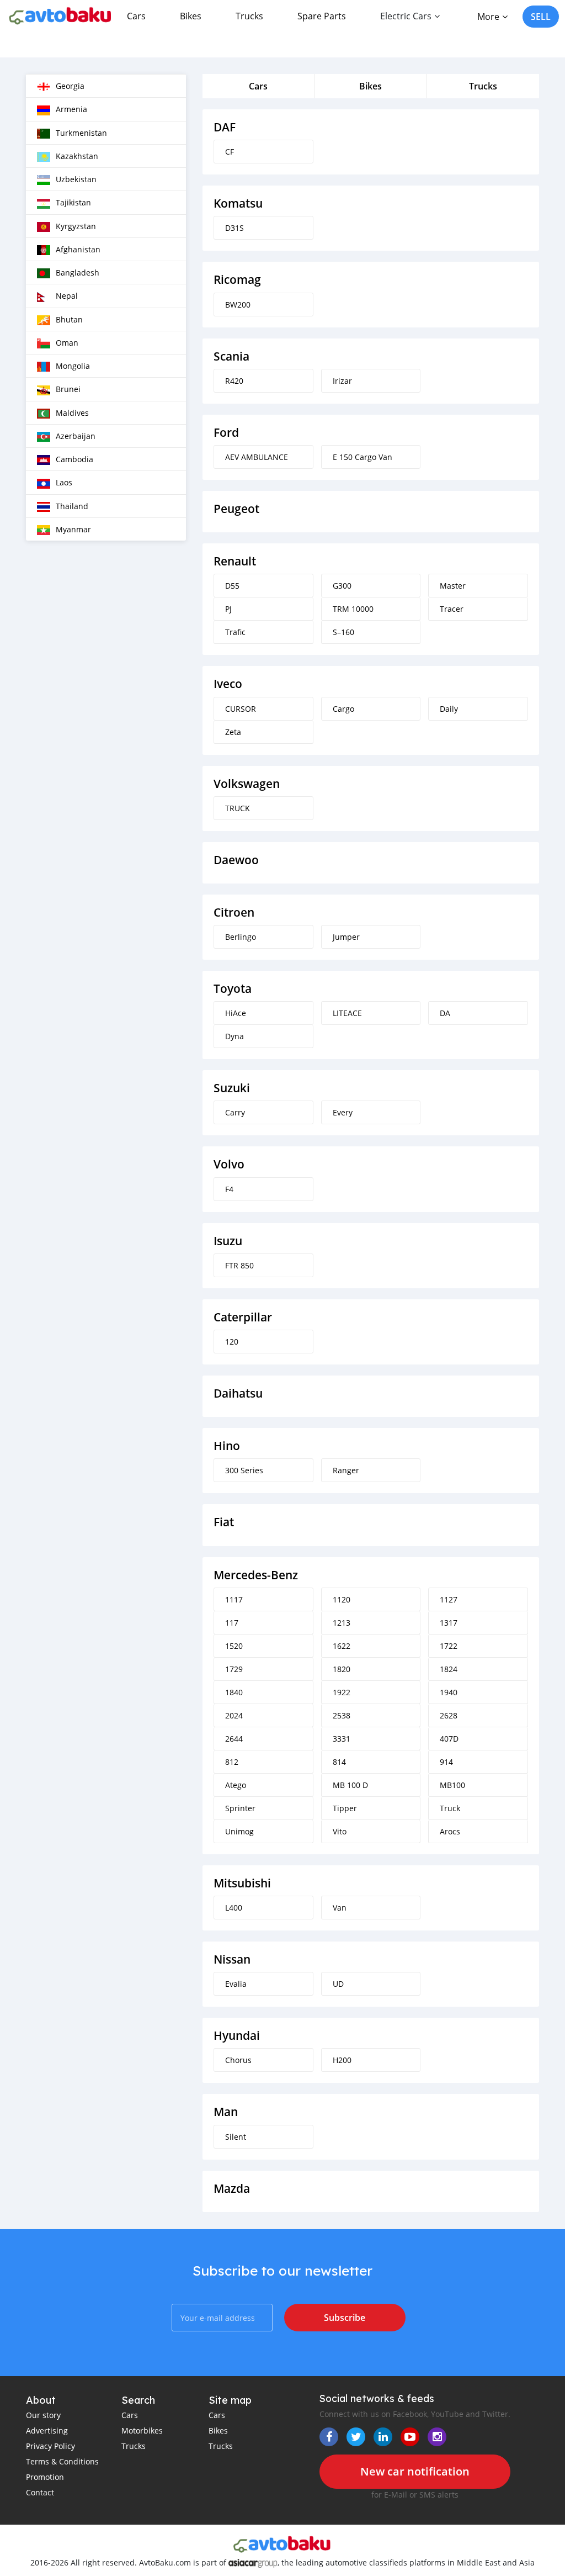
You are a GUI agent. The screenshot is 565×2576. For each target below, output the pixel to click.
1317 (449, 1623)
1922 (342, 1692)
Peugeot (236, 509)
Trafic (235, 632)
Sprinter (240, 1808)
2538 (342, 1715)
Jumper (346, 937)
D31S (234, 228)
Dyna (234, 1036)
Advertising (47, 2430)
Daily (449, 709)
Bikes (191, 16)
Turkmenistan (81, 133)
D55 (232, 586)
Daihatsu (238, 1393)
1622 (342, 1646)
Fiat (224, 1522)
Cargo (343, 709)
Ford (226, 433)
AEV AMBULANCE (257, 457)
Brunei (68, 389)
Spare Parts (322, 16)
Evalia (236, 1984)
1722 (449, 1646)
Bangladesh (78, 273)
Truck (450, 1808)
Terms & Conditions (62, 2461)
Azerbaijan (76, 436)
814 (339, 1762)
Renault (235, 561)
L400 (234, 1908)
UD (338, 1984)
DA (445, 1013)
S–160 (343, 632)
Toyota (233, 989)
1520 (234, 1646)
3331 (342, 1739)
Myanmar (73, 529)
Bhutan (69, 319)
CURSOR (241, 709)
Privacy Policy (50, 2446)
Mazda (232, 2189)
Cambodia (74, 459)
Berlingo (241, 937)
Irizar (342, 381)
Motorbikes (142, 2430)
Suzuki (232, 1088)
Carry (235, 1112)
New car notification (415, 2471)
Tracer (452, 609)
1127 (449, 1599)
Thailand (72, 506)
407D (449, 1739)
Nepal (67, 296)
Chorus (238, 2060)
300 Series (244, 1470)
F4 (229, 1189)
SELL (541, 17)
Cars (136, 16)
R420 (234, 381)
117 (232, 1623)
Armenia (71, 109)
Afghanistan (78, 249)
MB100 (452, 1785)
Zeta (233, 732)
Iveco (228, 684)
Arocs (450, 1831)
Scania (231, 356)
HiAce (236, 1013)
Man (226, 2112)
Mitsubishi (242, 1883)
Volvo (229, 1164)
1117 (234, 1599)
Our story (43, 2415)
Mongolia (73, 366)
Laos (64, 482)
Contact (40, 2492)
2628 (449, 1715)
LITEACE (347, 1013)
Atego (236, 1785)
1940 (449, 1692)
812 (232, 1762)
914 (446, 1762)
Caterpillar (243, 1317)
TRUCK (238, 808)
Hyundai (237, 2036)
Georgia (70, 86)
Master (453, 586)
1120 (342, 1599)
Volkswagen (247, 784)
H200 (342, 2060)
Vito (340, 1831)
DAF (225, 127)
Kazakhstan (77, 156)
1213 (342, 1623)
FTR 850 (239, 1265)
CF (230, 152)
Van (340, 1908)
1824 (449, 1669)
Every (343, 1112)
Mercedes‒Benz (256, 1575)
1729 (234, 1669)
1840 (234, 1692)
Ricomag (237, 280)
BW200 (238, 305)
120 (232, 1342)
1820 (342, 1669)
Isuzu (228, 1241)
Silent (236, 2137)
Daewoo (236, 860)
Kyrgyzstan (76, 226)
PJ (228, 609)
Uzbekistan (76, 179)
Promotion (45, 2477)
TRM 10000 (353, 609)
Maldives (72, 413)
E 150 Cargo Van (363, 457)
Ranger (346, 1470)
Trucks (249, 16)
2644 (234, 1739)
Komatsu (238, 203)
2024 (234, 1715)
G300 (342, 586)
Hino (227, 1446)
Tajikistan (73, 202)
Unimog (239, 1831)
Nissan (232, 1959)
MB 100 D (350, 1785)
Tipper (345, 1808)
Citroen (234, 913)
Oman (67, 343)
